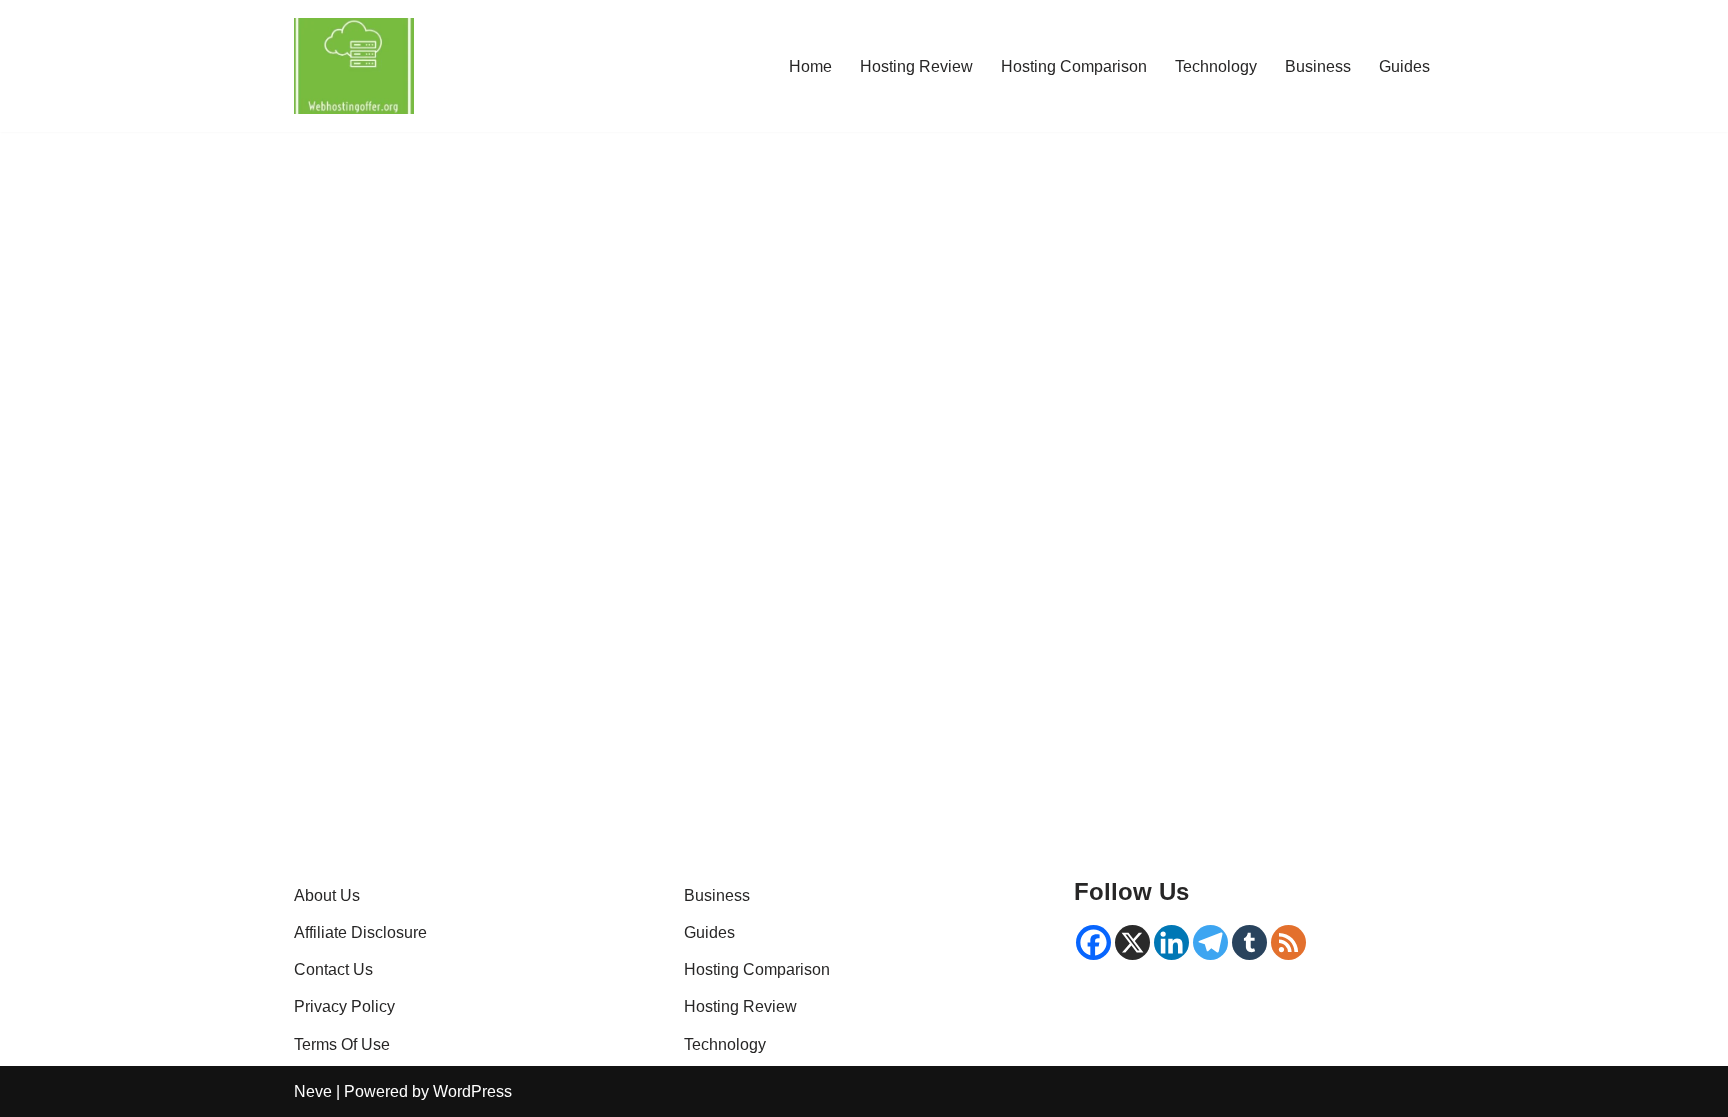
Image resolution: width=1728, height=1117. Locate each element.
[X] (1132, 942)
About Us (327, 895)
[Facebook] (1093, 942)
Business (1318, 66)
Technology (1216, 66)
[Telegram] (1210, 942)
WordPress (472, 1091)
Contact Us (333, 969)
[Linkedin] (1171, 942)
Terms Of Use (342, 1044)
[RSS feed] (1288, 942)
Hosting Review (916, 66)
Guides (1404, 66)
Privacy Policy (344, 1006)
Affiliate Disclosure (360, 932)
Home (810, 66)
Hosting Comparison (1074, 66)
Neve (313, 1091)
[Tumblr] (1249, 942)
